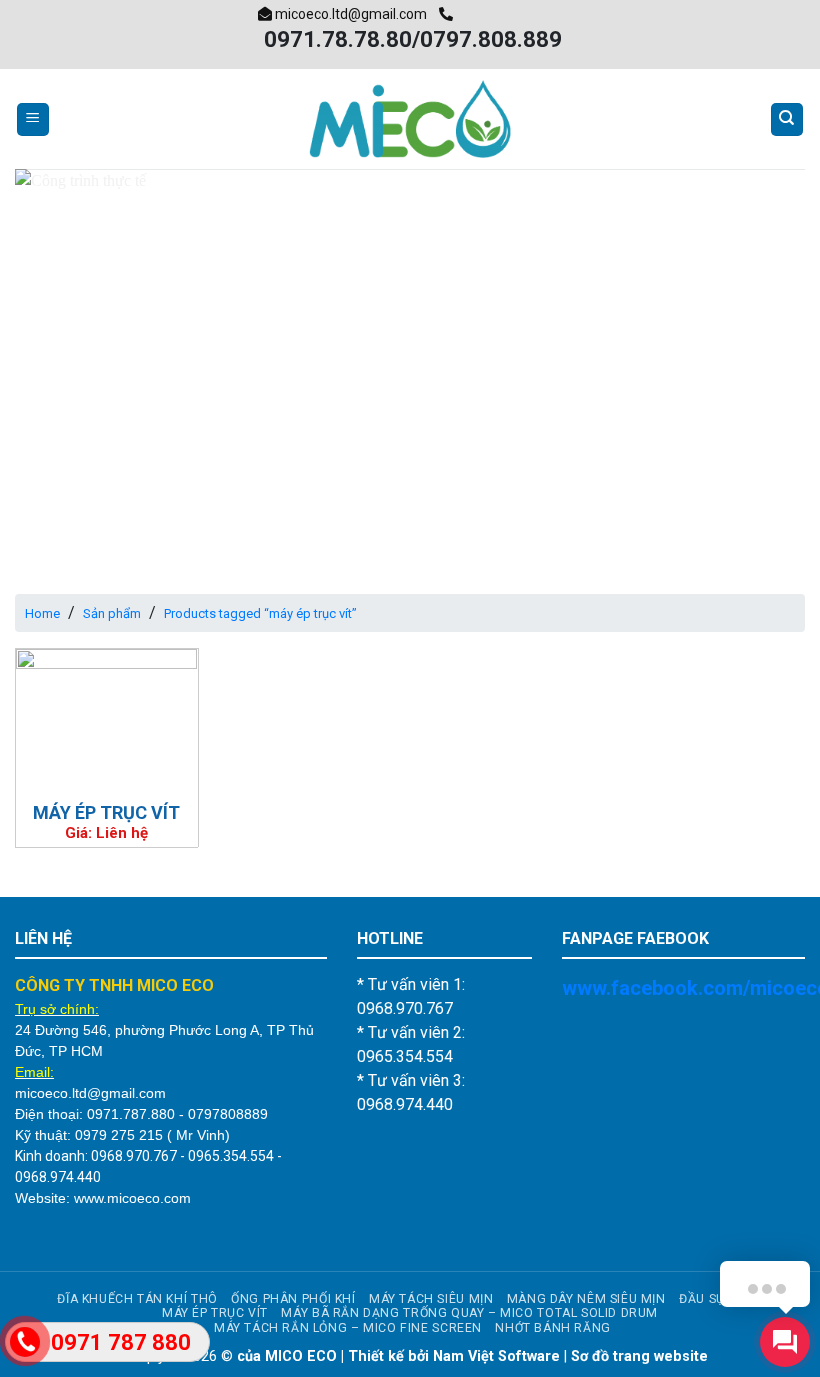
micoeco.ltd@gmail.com (349, 14)
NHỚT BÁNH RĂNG (553, 1328)
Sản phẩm (112, 613)
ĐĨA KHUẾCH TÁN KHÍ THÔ (137, 1299)
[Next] (764, 366)
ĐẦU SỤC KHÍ (718, 1299)
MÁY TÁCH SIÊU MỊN (431, 1299)
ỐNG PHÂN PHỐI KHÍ (293, 1299)
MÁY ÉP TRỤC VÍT (106, 812)
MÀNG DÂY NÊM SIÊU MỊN (586, 1299)
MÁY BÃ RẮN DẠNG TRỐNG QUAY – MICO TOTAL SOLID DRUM (469, 1313)
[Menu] (33, 119)
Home (42, 613)
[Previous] (56, 366)
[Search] (787, 119)
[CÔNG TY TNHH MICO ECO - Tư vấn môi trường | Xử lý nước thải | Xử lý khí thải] (410, 119)
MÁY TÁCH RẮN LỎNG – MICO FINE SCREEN (348, 1328)
